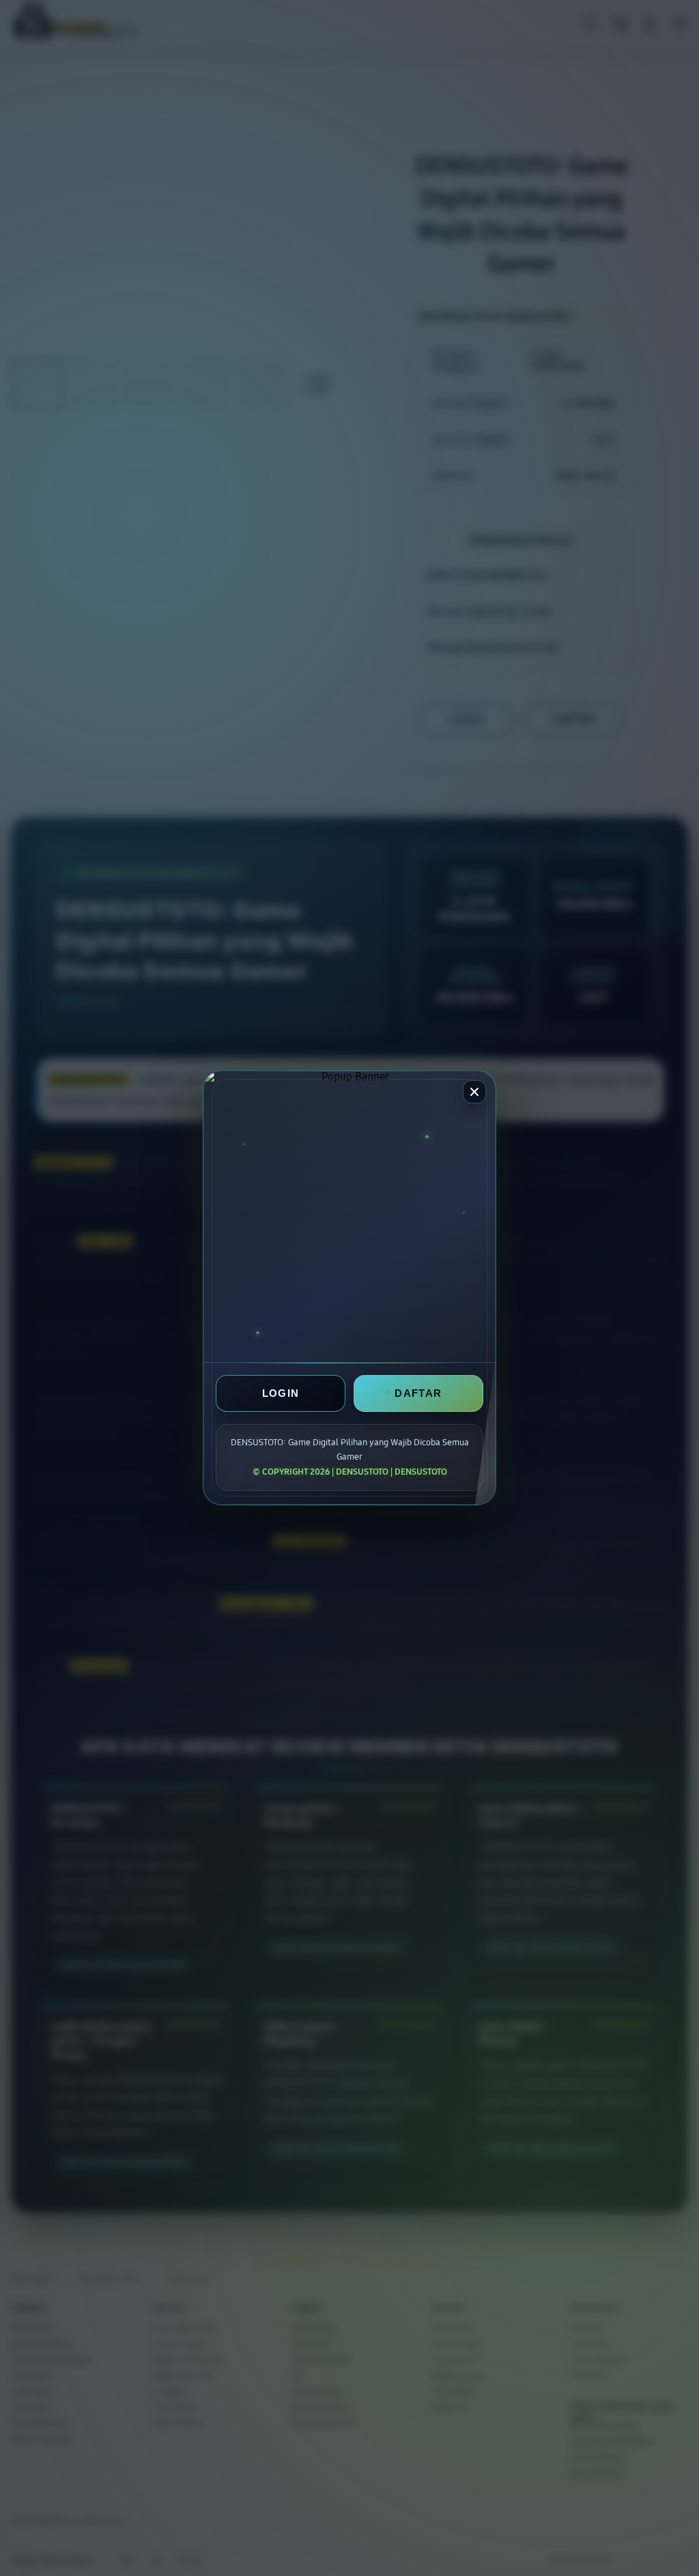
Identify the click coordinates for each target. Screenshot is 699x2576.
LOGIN (281, 1394)
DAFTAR (418, 1394)
